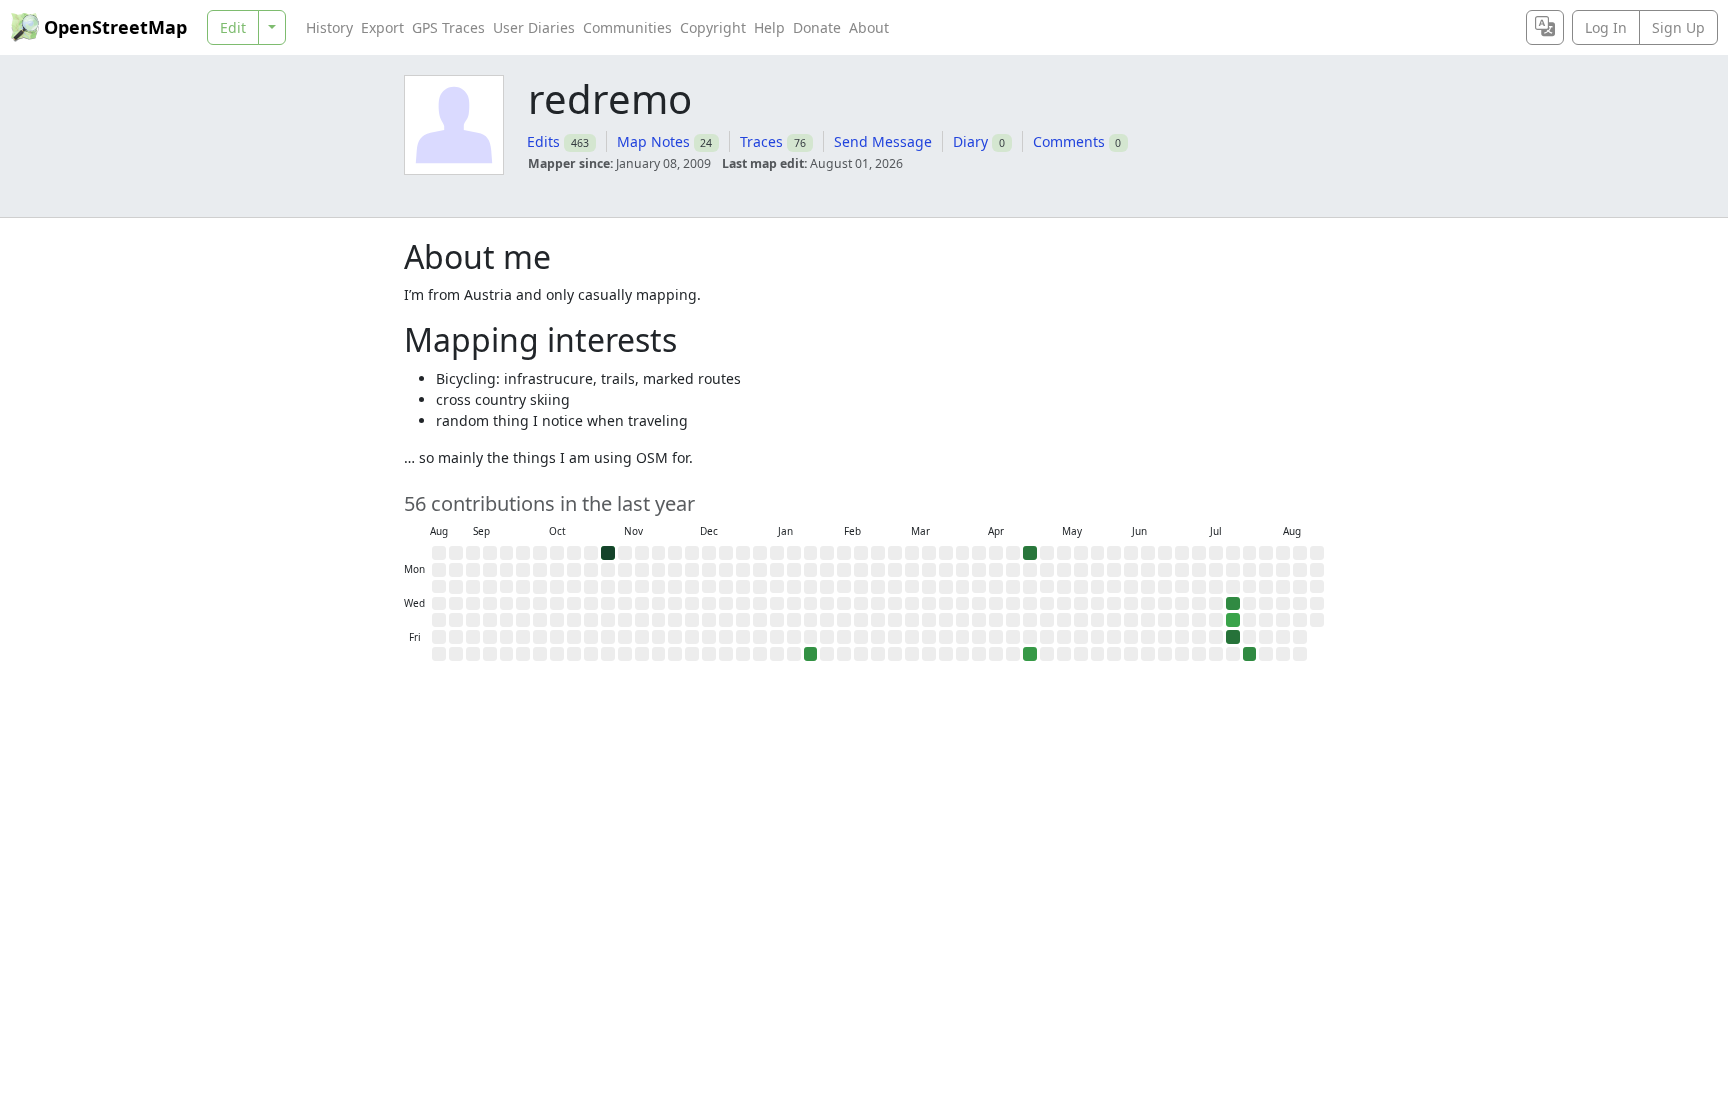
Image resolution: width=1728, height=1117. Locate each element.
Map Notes (653, 141)
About (869, 27)
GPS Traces (448, 27)
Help (769, 27)
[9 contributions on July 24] (1233, 637)
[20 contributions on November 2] (608, 553)
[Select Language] (1545, 27)
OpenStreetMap (115, 27)
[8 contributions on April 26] (1030, 553)
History (329, 27)
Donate (817, 27)
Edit (233, 27)
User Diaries (534, 27)
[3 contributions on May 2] (1030, 654)
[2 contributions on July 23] (1233, 620)
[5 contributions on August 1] (1250, 654)
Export (382, 27)
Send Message (883, 141)
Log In (1606, 27)
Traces (761, 141)
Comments (1069, 141)
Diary (970, 141)
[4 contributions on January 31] (811, 654)
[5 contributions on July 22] (1233, 604)
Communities (627, 27)
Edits (543, 141)
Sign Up (1678, 27)
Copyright (713, 27)
